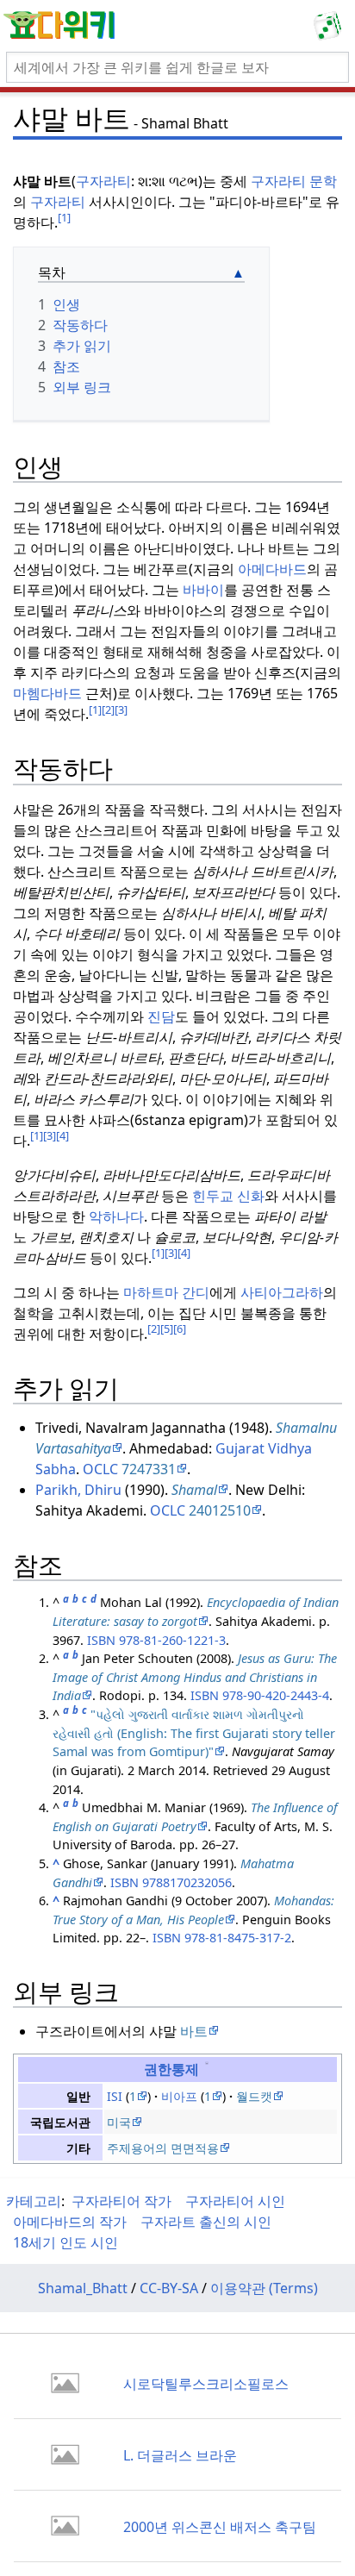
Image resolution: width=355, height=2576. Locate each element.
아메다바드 (272, 569)
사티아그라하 (282, 1292)
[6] (180, 1329)
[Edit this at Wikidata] (207, 2069)
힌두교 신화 (228, 1196)
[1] (64, 217)
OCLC (100, 1469)
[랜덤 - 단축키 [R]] (331, 26)
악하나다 (116, 1216)
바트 (194, 2031)
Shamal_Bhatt (83, 2288)
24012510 (220, 1510)
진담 (161, 1016)
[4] (62, 1135)
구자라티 (103, 181)
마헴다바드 (47, 693)
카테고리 (34, 2201)
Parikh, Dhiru (78, 1490)
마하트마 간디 (166, 1292)
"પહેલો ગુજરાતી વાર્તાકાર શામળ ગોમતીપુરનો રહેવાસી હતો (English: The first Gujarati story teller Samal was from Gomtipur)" (194, 1733)
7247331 (149, 1469)
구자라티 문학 (294, 181)
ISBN (101, 1640)
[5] (167, 1329)
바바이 (203, 590)
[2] (108, 710)
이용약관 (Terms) (264, 2288)
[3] (121, 710)
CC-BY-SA (169, 2288)
